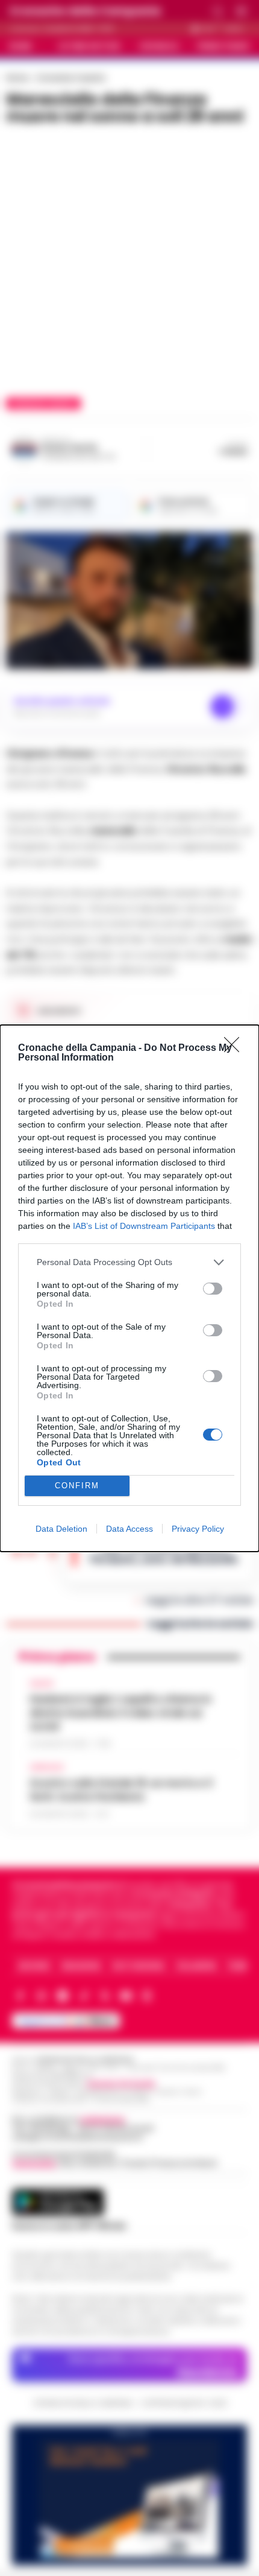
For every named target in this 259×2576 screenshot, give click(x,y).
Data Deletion (61, 1529)
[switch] (213, 1289)
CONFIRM (77, 1486)
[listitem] (129, 1262)
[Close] (236, 1048)
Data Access (129, 1529)
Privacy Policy (198, 1529)
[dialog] (129, 1288)
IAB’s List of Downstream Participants (144, 1226)
